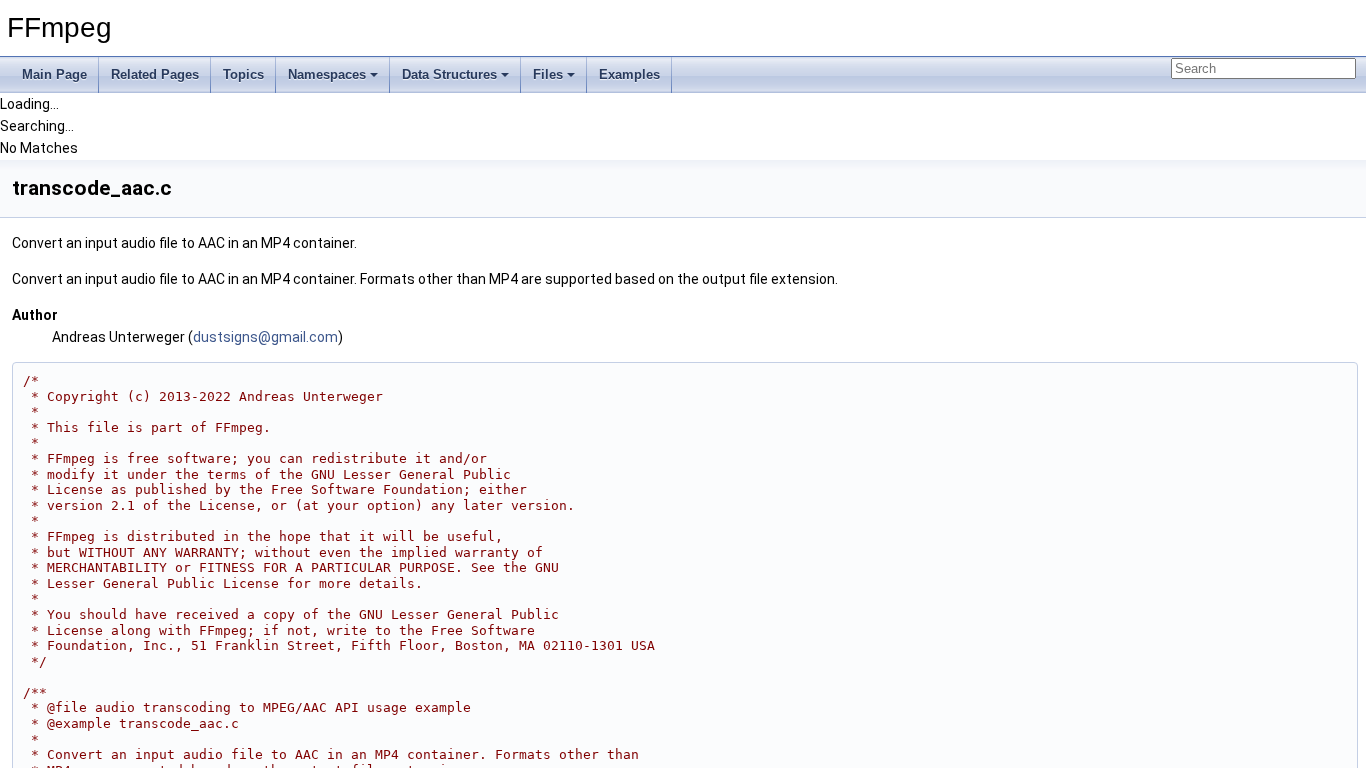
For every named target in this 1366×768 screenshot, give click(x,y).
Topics (243, 74)
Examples (629, 74)
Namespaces (327, 74)
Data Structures (449, 74)
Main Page (54, 74)
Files (548, 74)
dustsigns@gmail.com (265, 337)
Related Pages (155, 74)
